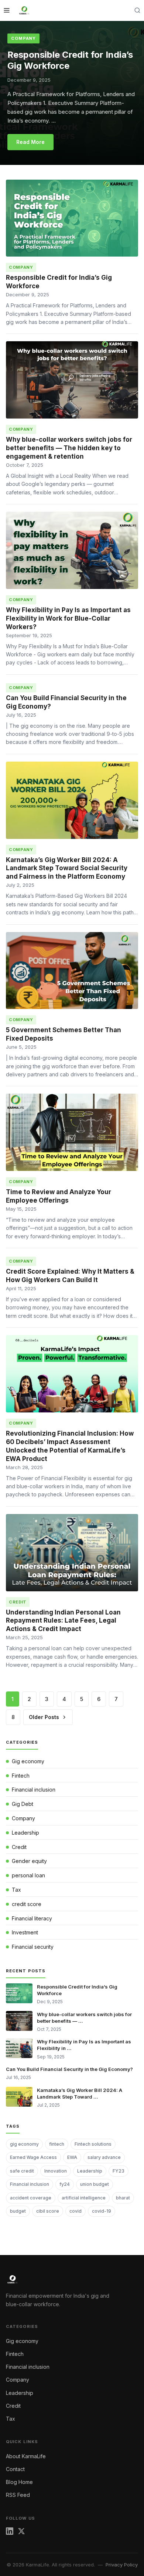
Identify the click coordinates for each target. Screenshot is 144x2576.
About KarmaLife (26, 2456)
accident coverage (31, 2198)
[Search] (137, 10)
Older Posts (44, 1717)
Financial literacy (32, 1918)
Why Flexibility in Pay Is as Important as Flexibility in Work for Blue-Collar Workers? (68, 618)
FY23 (119, 2171)
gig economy (24, 2144)
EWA (72, 2157)
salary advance (104, 2157)
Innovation (56, 2171)
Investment (25, 1932)
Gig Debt (23, 1804)
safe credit (22, 2171)
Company (23, 38)
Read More (30, 142)
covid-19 (102, 2211)
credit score (27, 1904)
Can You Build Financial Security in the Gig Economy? (69, 2069)
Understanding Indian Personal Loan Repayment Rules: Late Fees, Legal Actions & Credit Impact (63, 1621)
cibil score (48, 2211)
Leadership (25, 1833)
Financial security (33, 1947)
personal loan (28, 1875)
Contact (15, 2469)
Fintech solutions (93, 2144)
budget (18, 2211)
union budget (95, 2184)
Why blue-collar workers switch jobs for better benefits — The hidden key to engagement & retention (69, 448)
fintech (57, 2144)
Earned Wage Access (33, 2157)
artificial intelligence (84, 2198)
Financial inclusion (34, 1790)
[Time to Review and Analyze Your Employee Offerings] (72, 1132)
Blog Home (19, 2482)
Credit (19, 1847)
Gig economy (28, 1761)
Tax (16, 1890)
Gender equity (29, 1861)
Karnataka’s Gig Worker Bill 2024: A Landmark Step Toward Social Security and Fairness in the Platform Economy (67, 868)
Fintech (21, 1776)
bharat (123, 2198)
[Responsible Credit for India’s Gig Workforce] (72, 218)
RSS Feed (18, 2495)
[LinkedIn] (10, 2533)
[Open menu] (7, 10)
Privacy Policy (122, 2565)
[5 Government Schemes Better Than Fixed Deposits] (72, 971)
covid (76, 2211)
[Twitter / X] (21, 2533)
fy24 (65, 2184)
